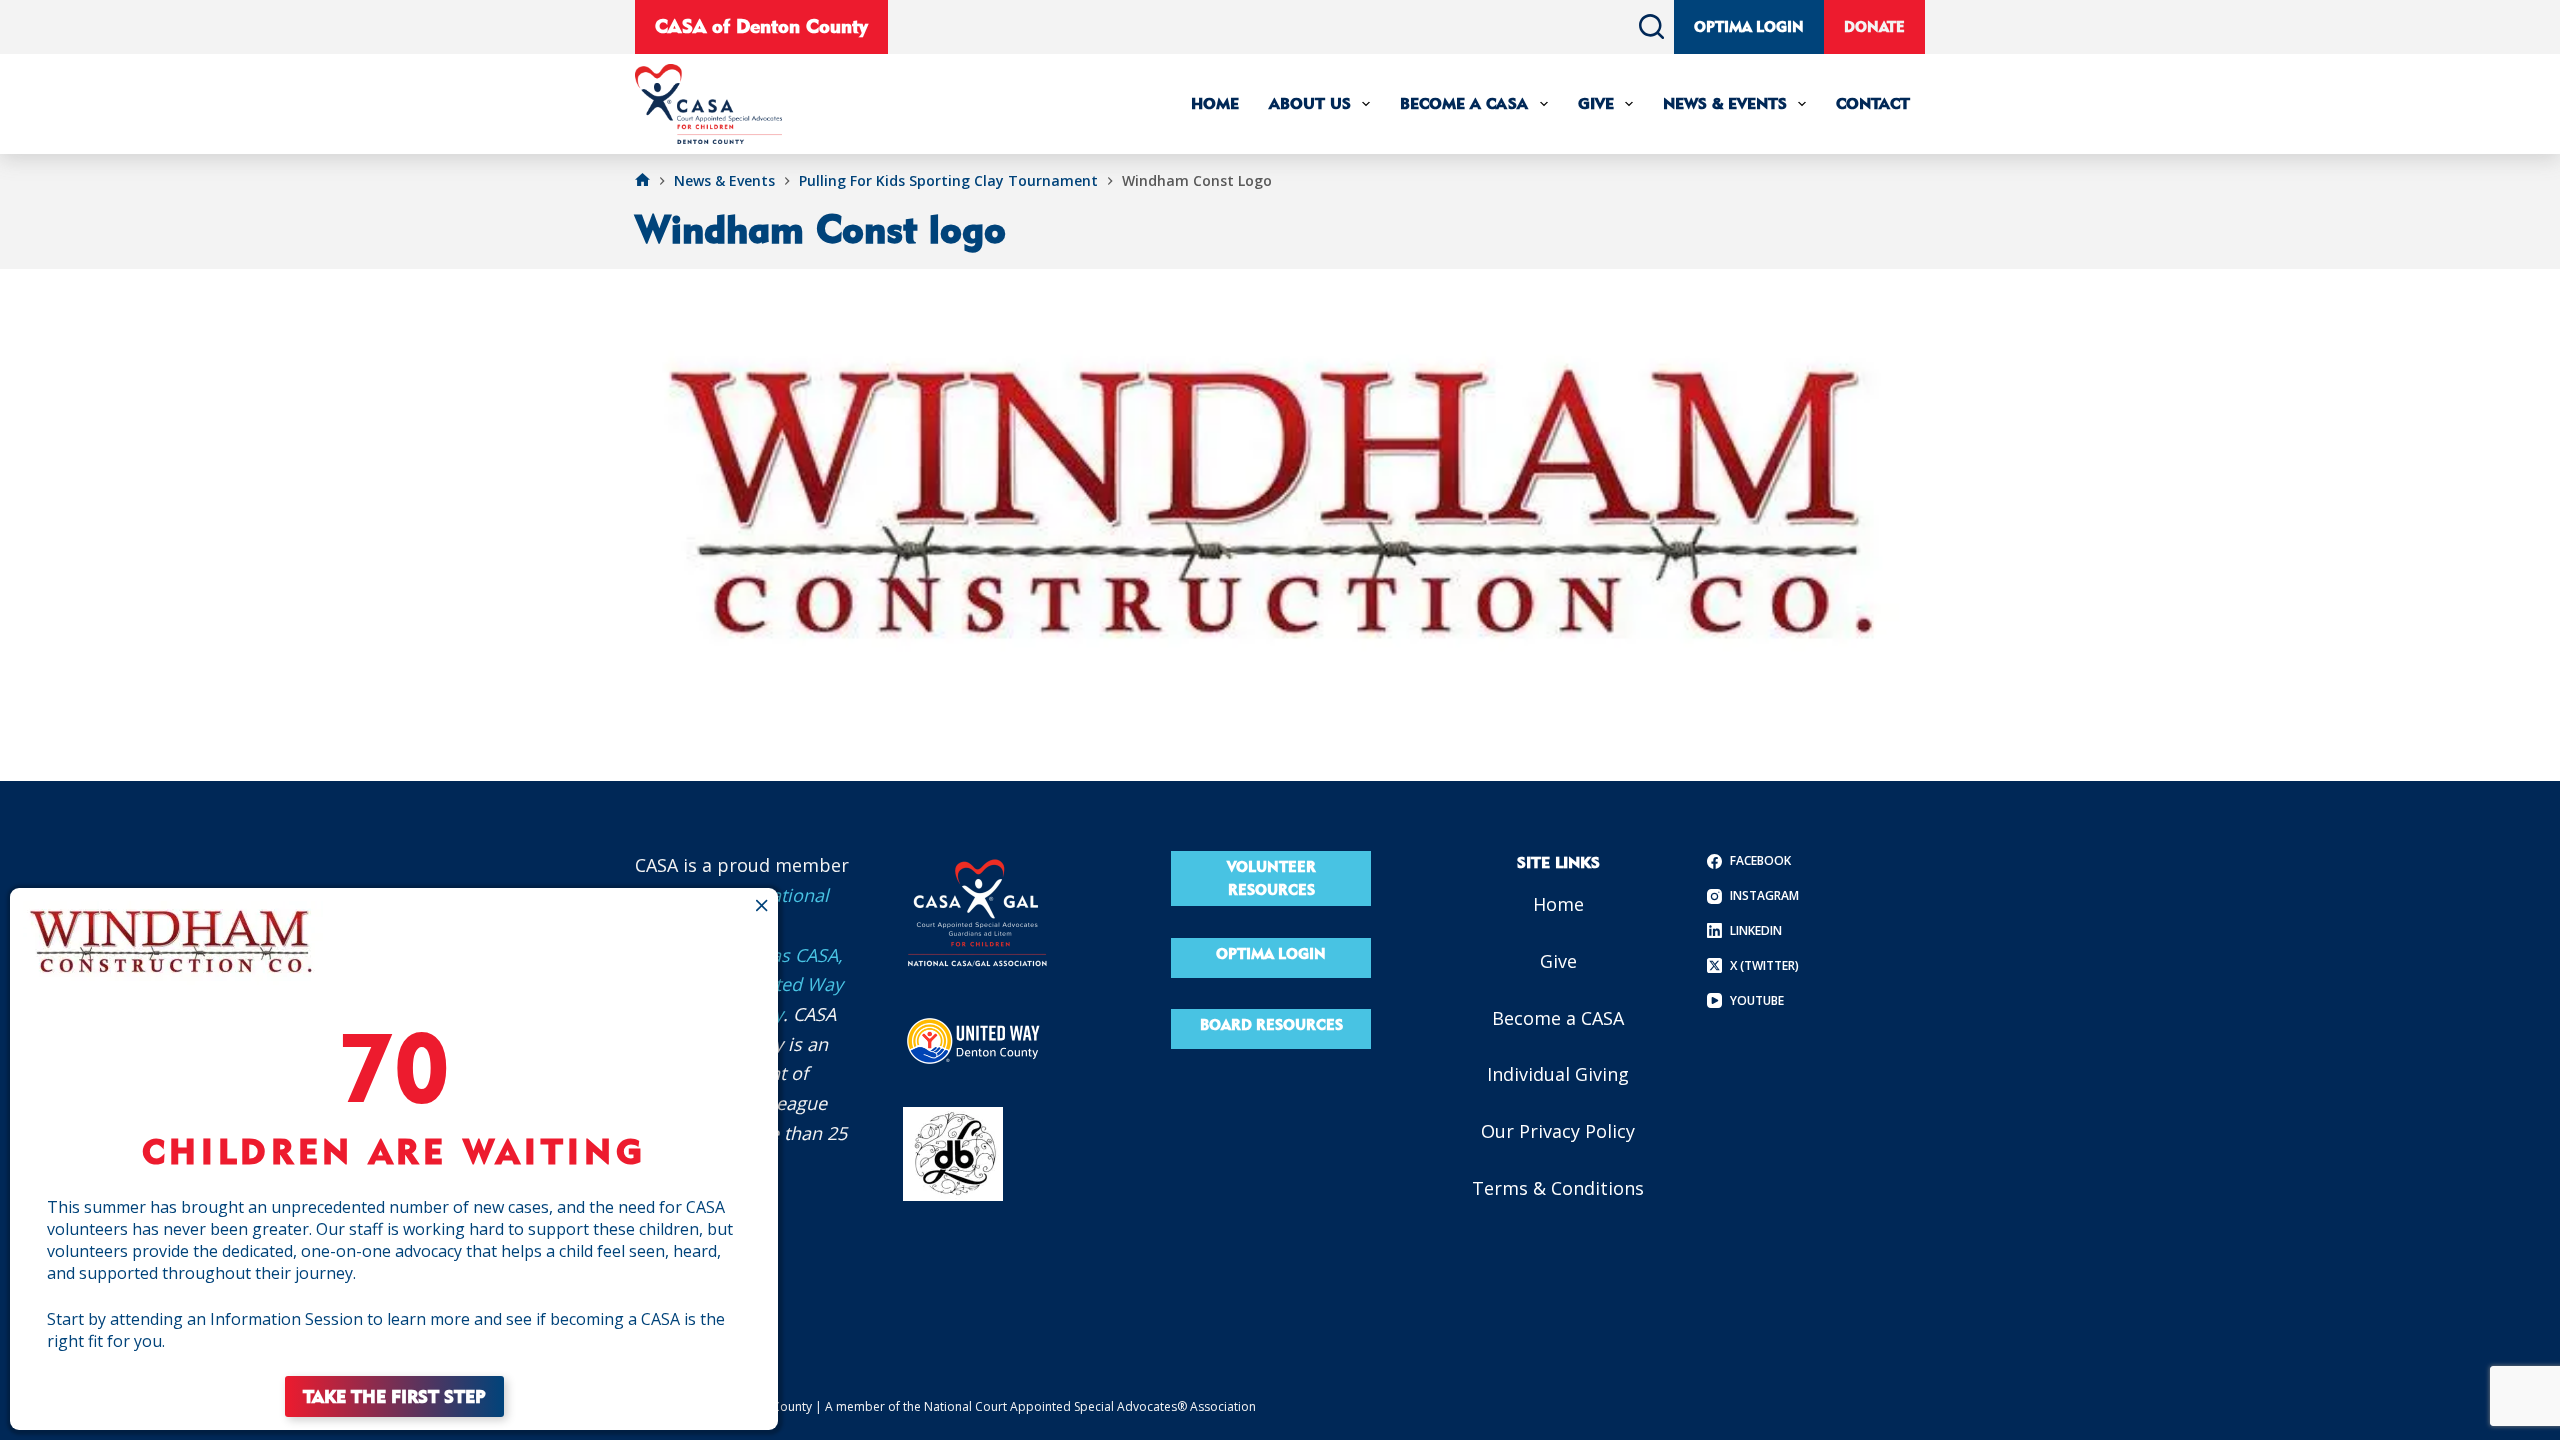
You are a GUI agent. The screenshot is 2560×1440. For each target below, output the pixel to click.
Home (1215, 103)
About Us (1310, 103)
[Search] (1651, 26)
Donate (1874, 26)
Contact (1873, 103)
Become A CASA (1464, 103)
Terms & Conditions (1558, 1188)
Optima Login (1749, 26)
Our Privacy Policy (1558, 1131)
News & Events (1725, 103)
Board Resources (1271, 1024)
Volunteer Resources (1271, 878)
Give (1596, 103)
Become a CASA (1558, 1018)
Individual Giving (1558, 1074)
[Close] (761, 906)
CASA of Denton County (761, 26)
